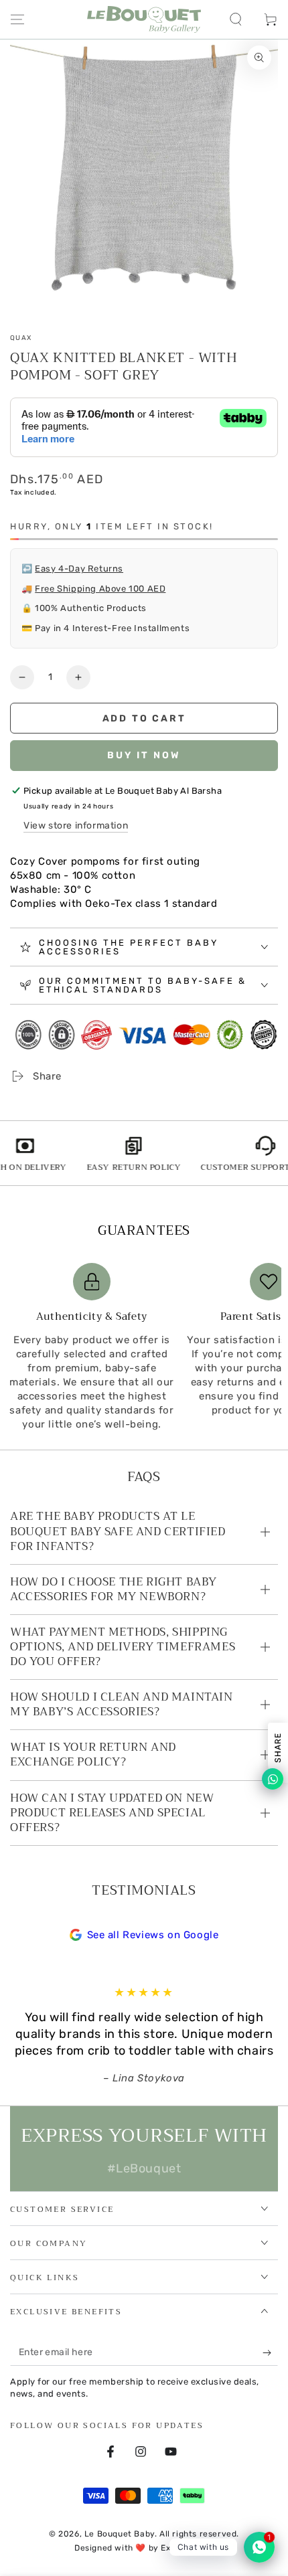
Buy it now (144, 755)
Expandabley (187, 2548)
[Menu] (17, 19)
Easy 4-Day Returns (79, 569)
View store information (76, 826)
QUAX (21, 338)
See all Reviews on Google (153, 1935)
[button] (236, 19)
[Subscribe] (270, 2352)
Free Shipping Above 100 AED (100, 589)
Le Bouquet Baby (120, 2534)
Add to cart (144, 718)
